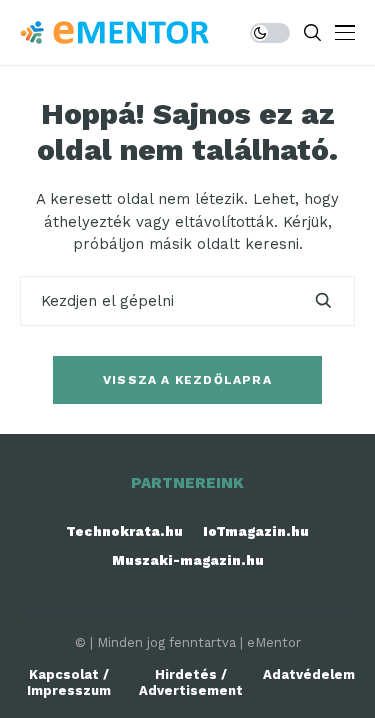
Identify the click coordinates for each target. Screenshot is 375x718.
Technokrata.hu (124, 531)
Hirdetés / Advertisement (191, 682)
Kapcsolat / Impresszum (69, 682)
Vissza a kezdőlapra (187, 380)
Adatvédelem (309, 674)
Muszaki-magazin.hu (188, 560)
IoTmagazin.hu (256, 531)
